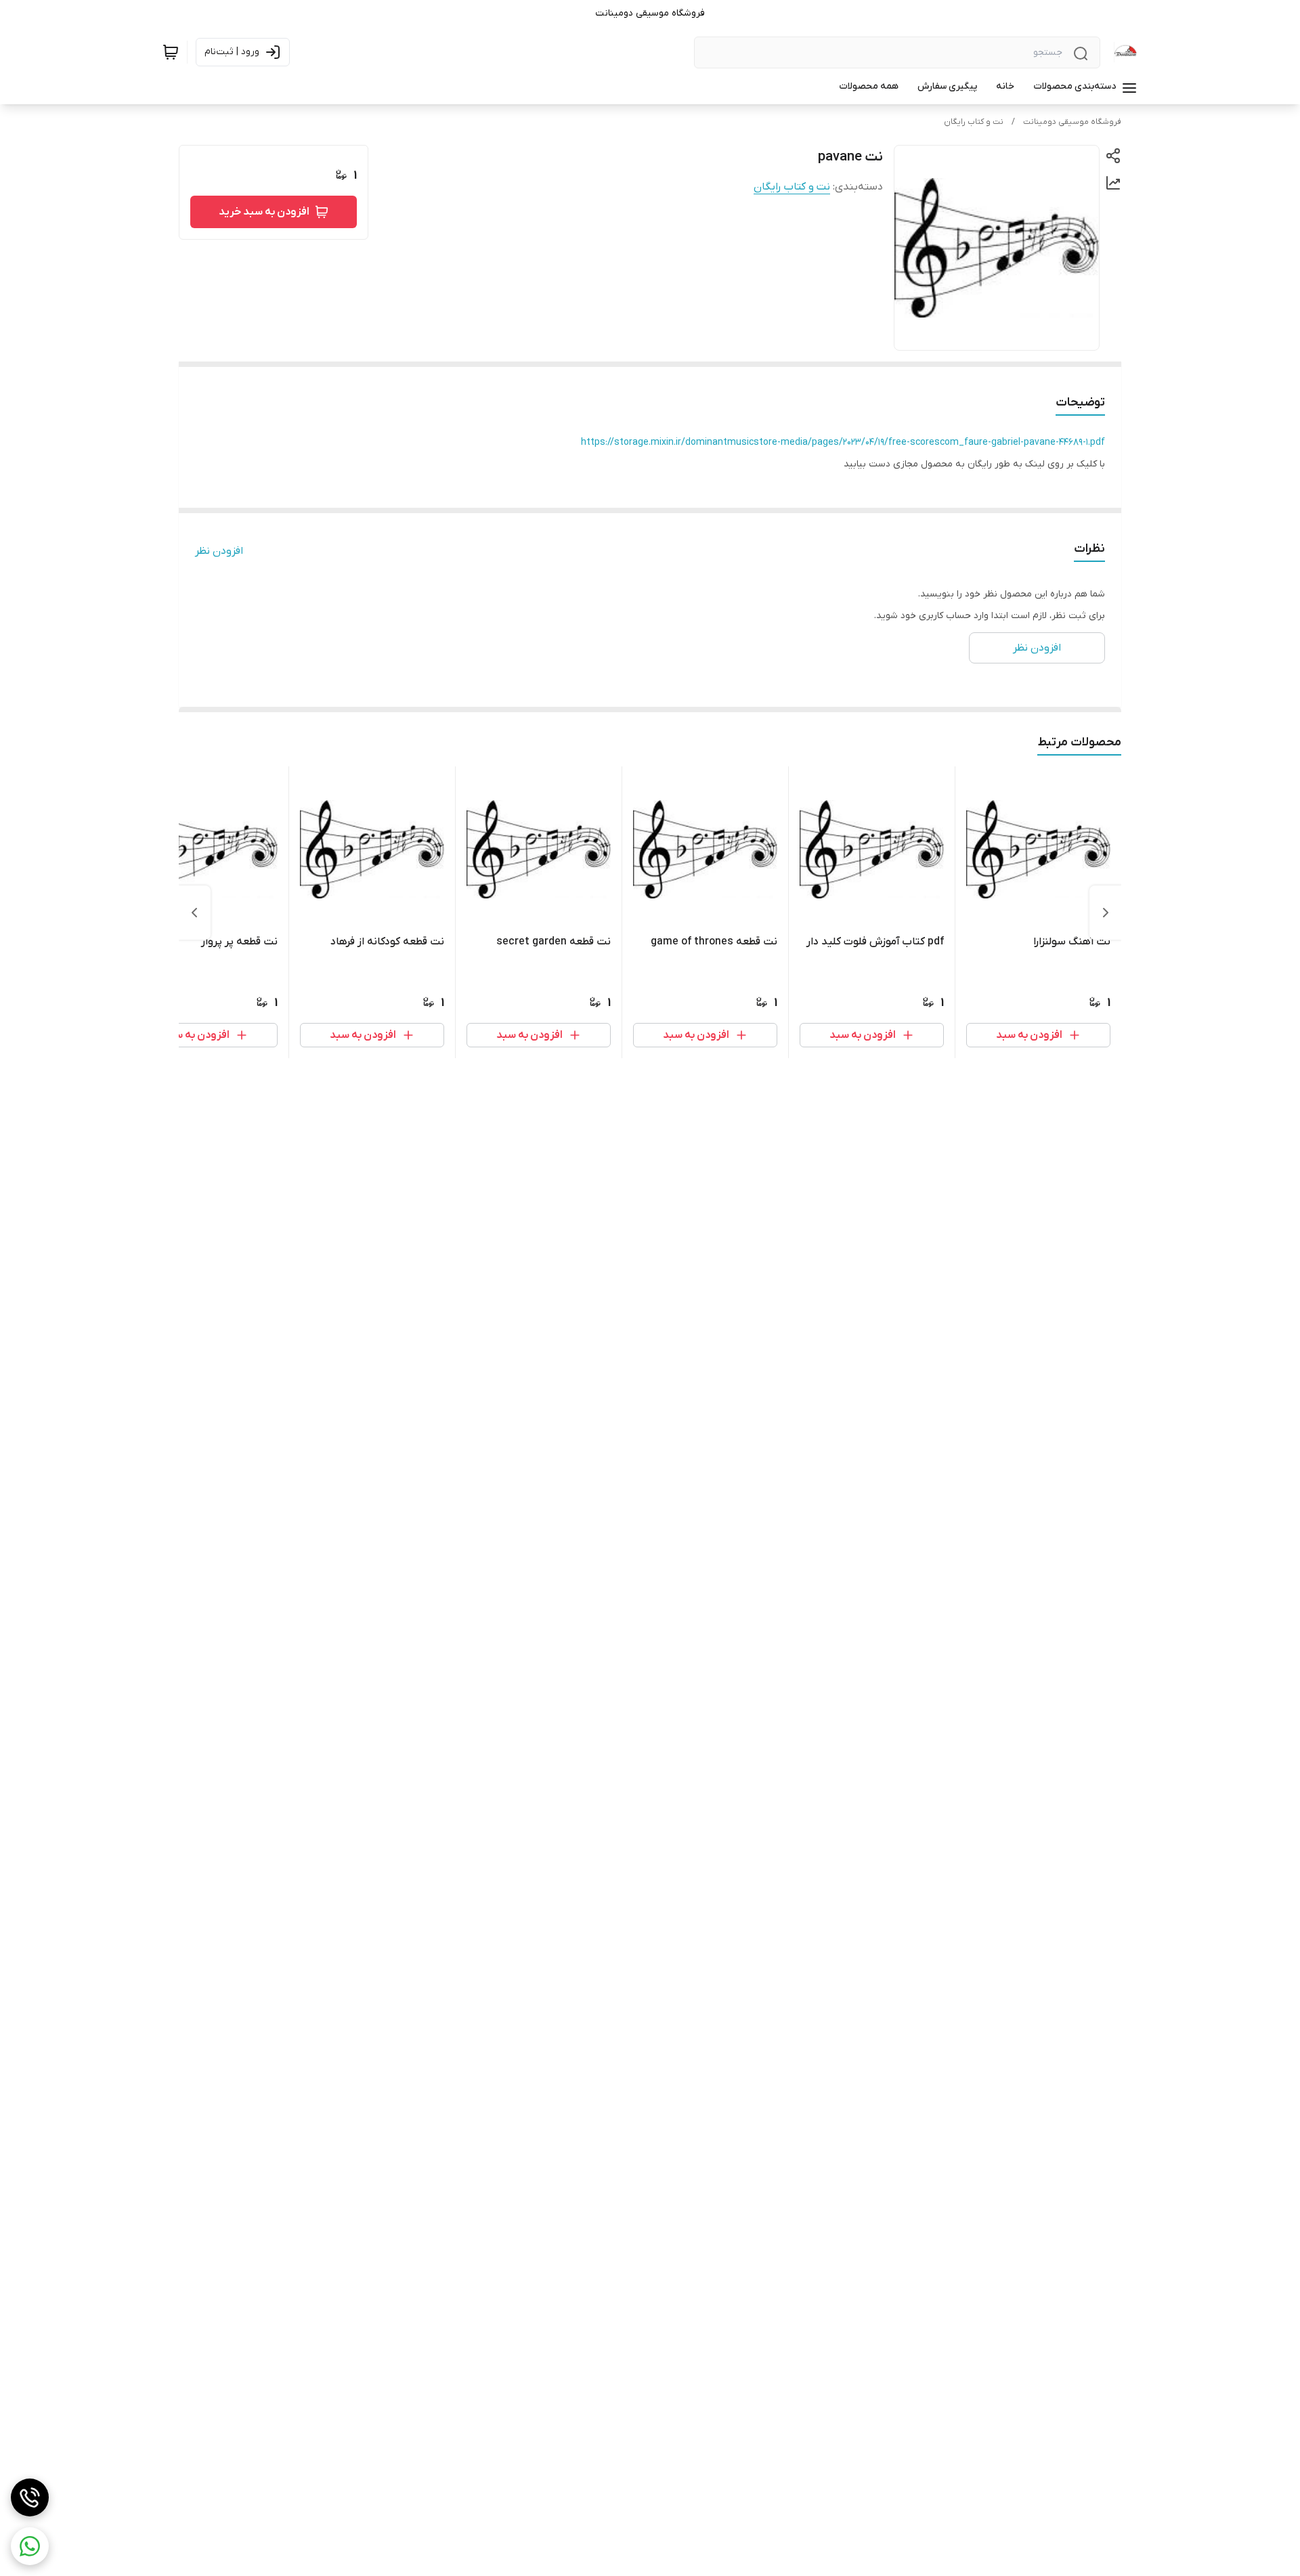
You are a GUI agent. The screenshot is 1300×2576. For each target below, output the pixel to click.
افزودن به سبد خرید (264, 212)
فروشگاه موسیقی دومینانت (1072, 122)
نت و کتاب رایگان (974, 122)
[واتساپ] (30, 2546)
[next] (194, 913)
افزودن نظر (219, 551)
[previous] (1106, 913)
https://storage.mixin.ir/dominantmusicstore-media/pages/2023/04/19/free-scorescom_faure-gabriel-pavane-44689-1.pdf (843, 442)
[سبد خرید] (171, 52)
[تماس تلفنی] (30, 2497)
